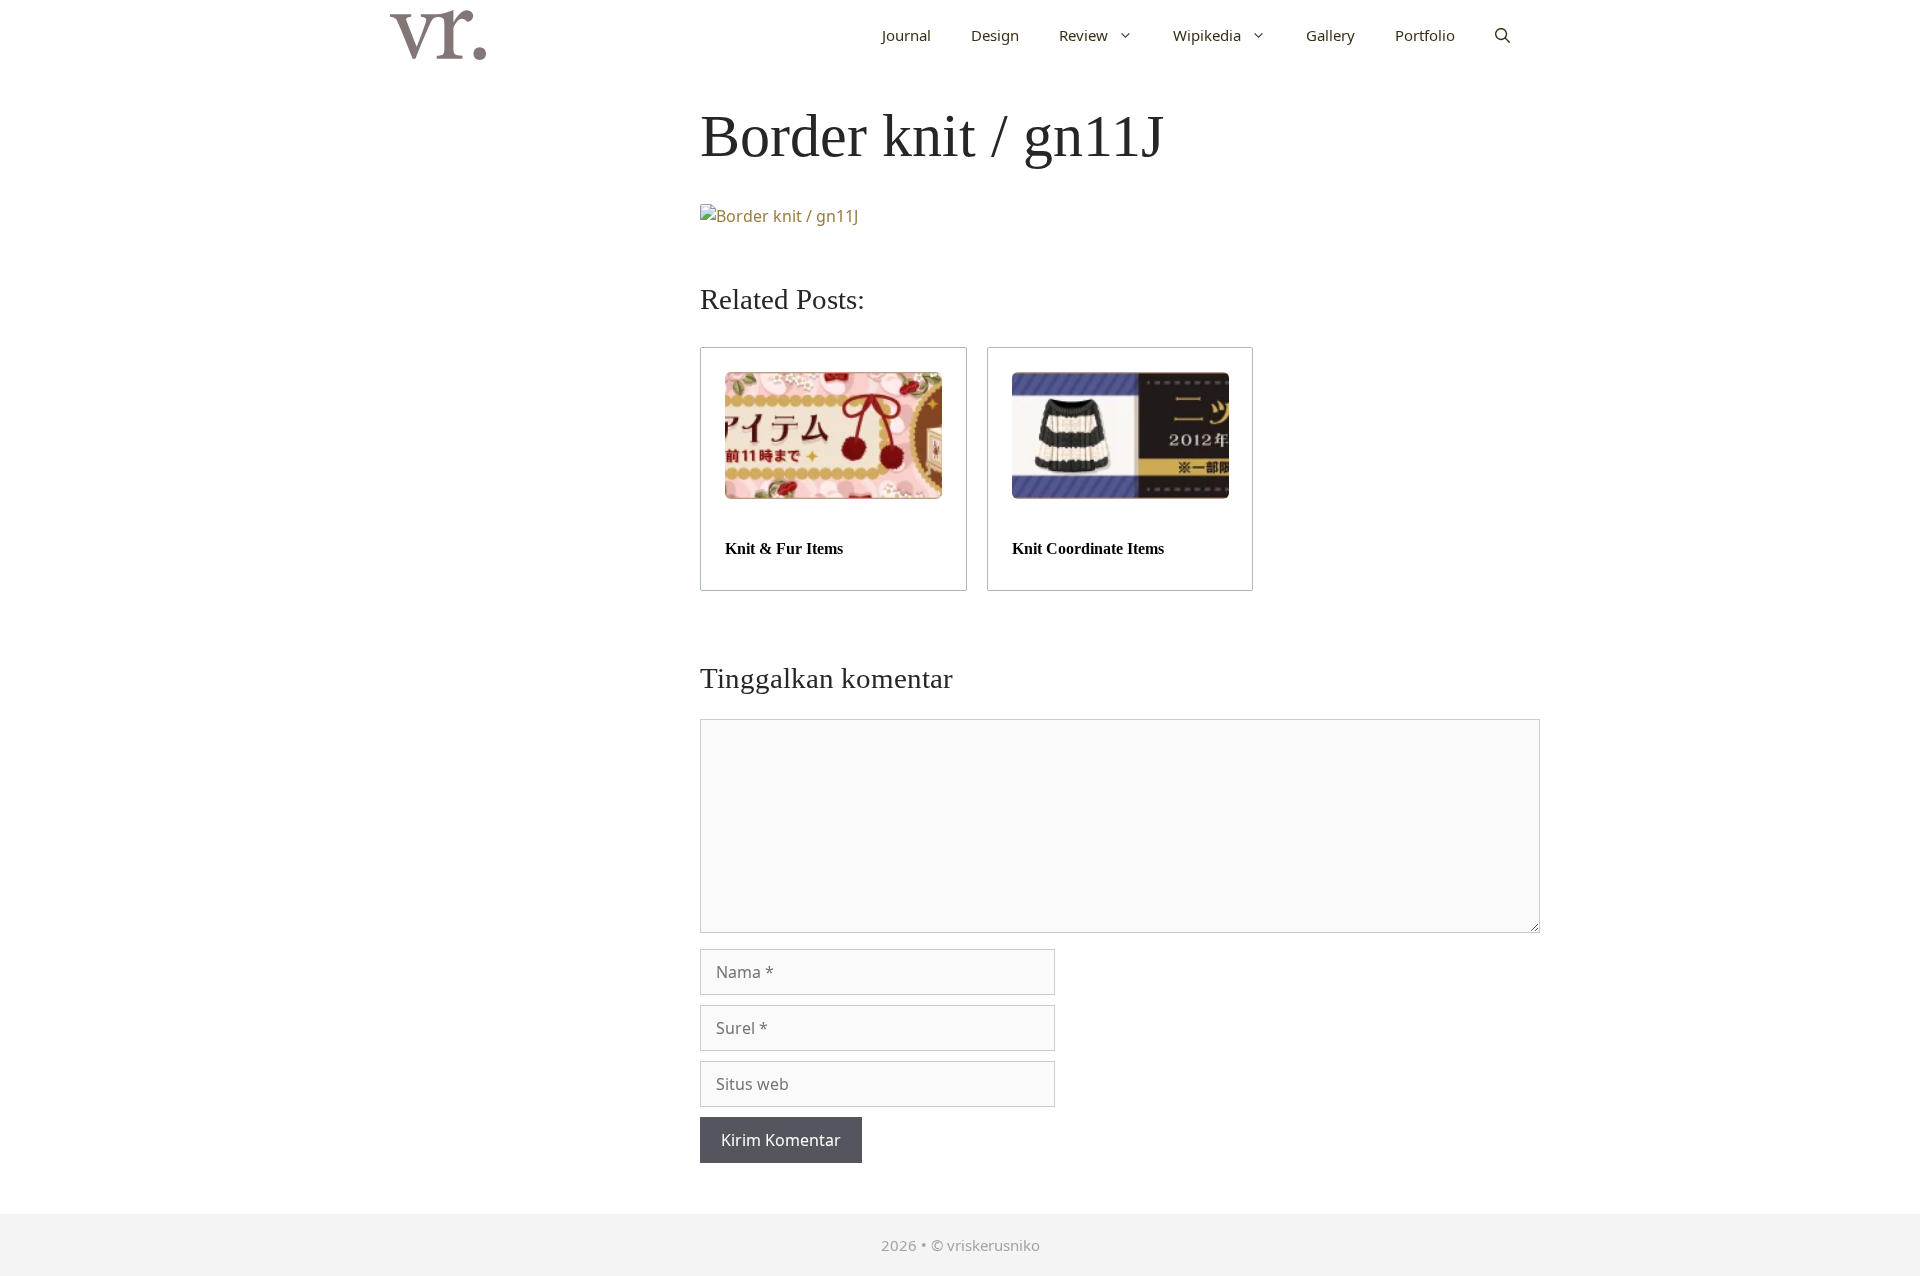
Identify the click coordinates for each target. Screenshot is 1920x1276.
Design (995, 35)
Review (1083, 35)
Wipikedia (1207, 35)
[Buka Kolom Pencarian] (1502, 35)
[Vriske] (438, 35)
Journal (906, 35)
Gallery (1330, 35)
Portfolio (1425, 35)
